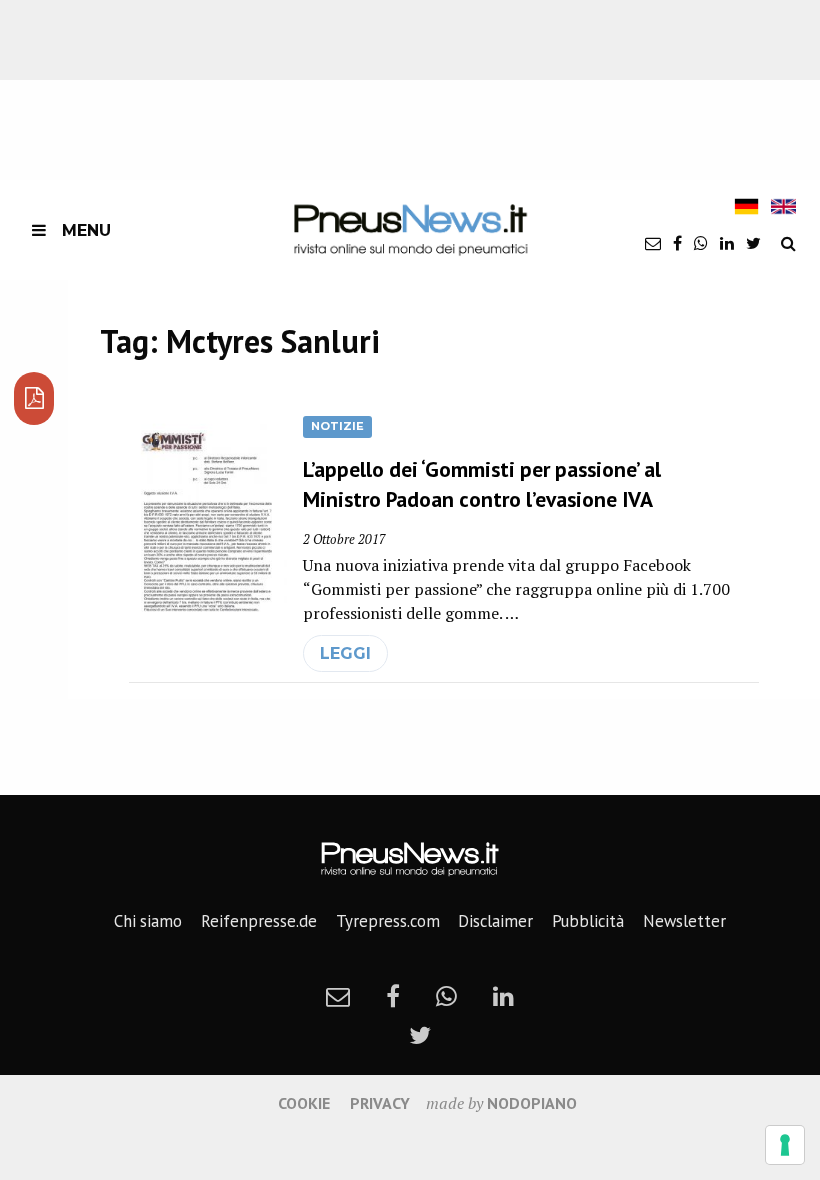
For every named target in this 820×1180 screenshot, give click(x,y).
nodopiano (532, 1103)
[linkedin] (727, 243)
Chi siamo (148, 921)
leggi (345, 653)
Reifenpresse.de (259, 921)
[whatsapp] (701, 243)
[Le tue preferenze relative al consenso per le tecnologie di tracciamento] (785, 1145)
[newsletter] (653, 243)
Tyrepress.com (388, 921)
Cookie (304, 1103)
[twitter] (753, 243)
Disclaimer (495, 921)
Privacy (380, 1103)
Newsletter (684, 921)
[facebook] (677, 243)
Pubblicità (588, 921)
